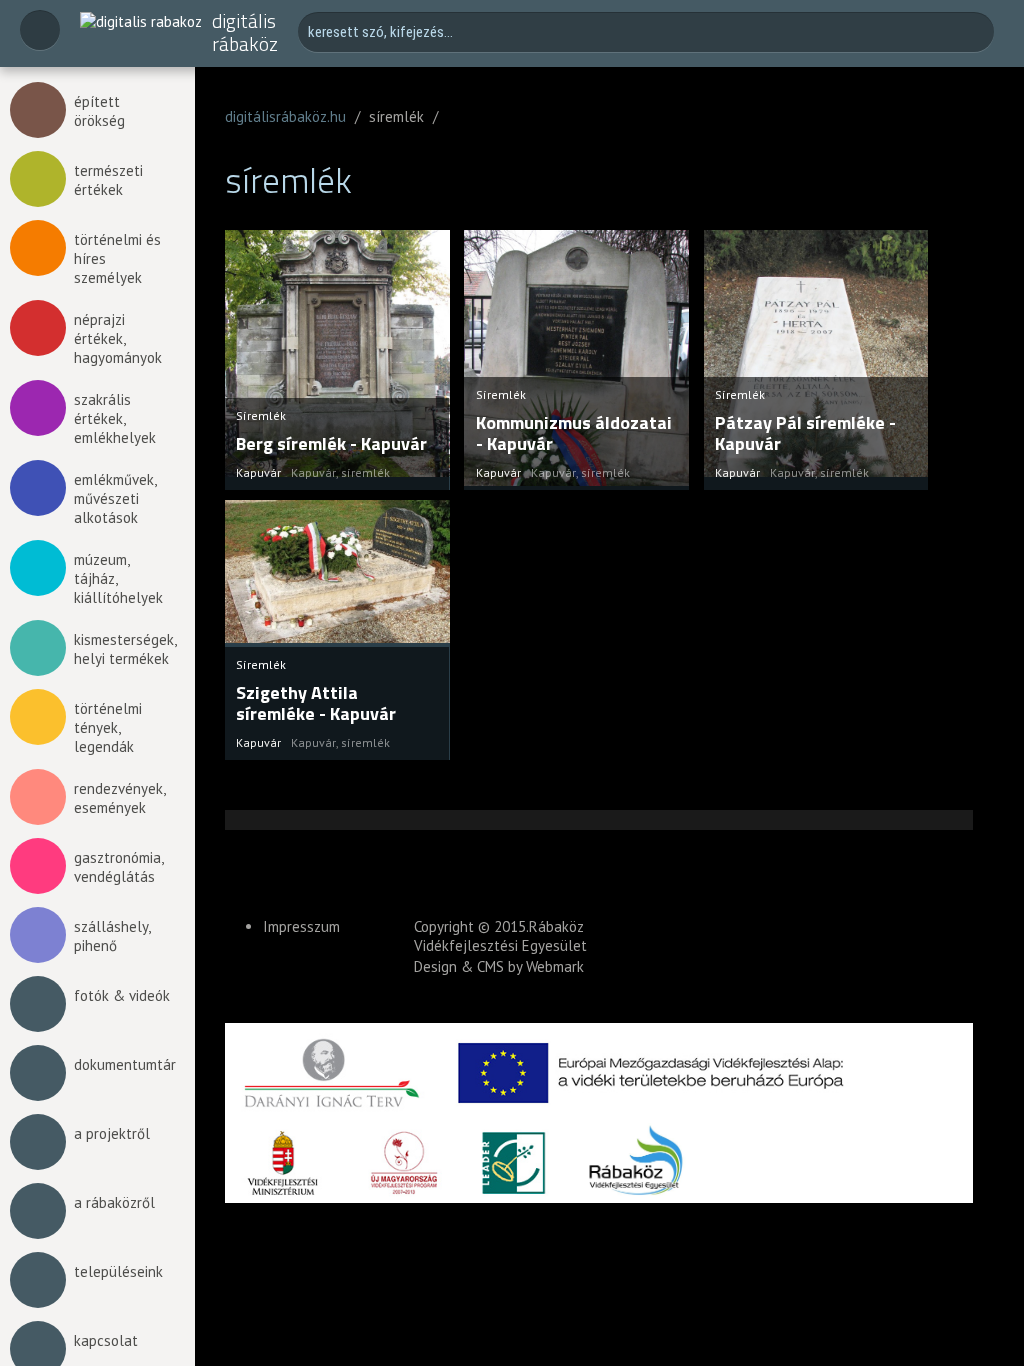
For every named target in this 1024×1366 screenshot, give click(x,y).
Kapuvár (313, 472)
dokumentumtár (124, 1064)
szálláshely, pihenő (112, 936)
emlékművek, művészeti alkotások (115, 498)
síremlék (365, 472)
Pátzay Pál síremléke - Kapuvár (805, 433)
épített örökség (99, 111)
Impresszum (301, 926)
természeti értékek (108, 180)
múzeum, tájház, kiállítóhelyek (118, 578)
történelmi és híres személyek (117, 258)
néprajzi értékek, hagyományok (118, 338)
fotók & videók (122, 995)
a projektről (112, 1133)
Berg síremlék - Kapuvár (331, 443)
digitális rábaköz (245, 32)
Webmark (555, 966)
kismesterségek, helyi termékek (124, 649)
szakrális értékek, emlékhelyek (115, 418)
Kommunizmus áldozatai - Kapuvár (574, 433)
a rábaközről (114, 1202)
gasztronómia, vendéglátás (118, 867)
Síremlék (261, 415)
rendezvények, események (119, 798)
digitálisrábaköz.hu (285, 116)
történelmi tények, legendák (108, 727)
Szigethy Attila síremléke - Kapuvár (316, 703)
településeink (118, 1271)
